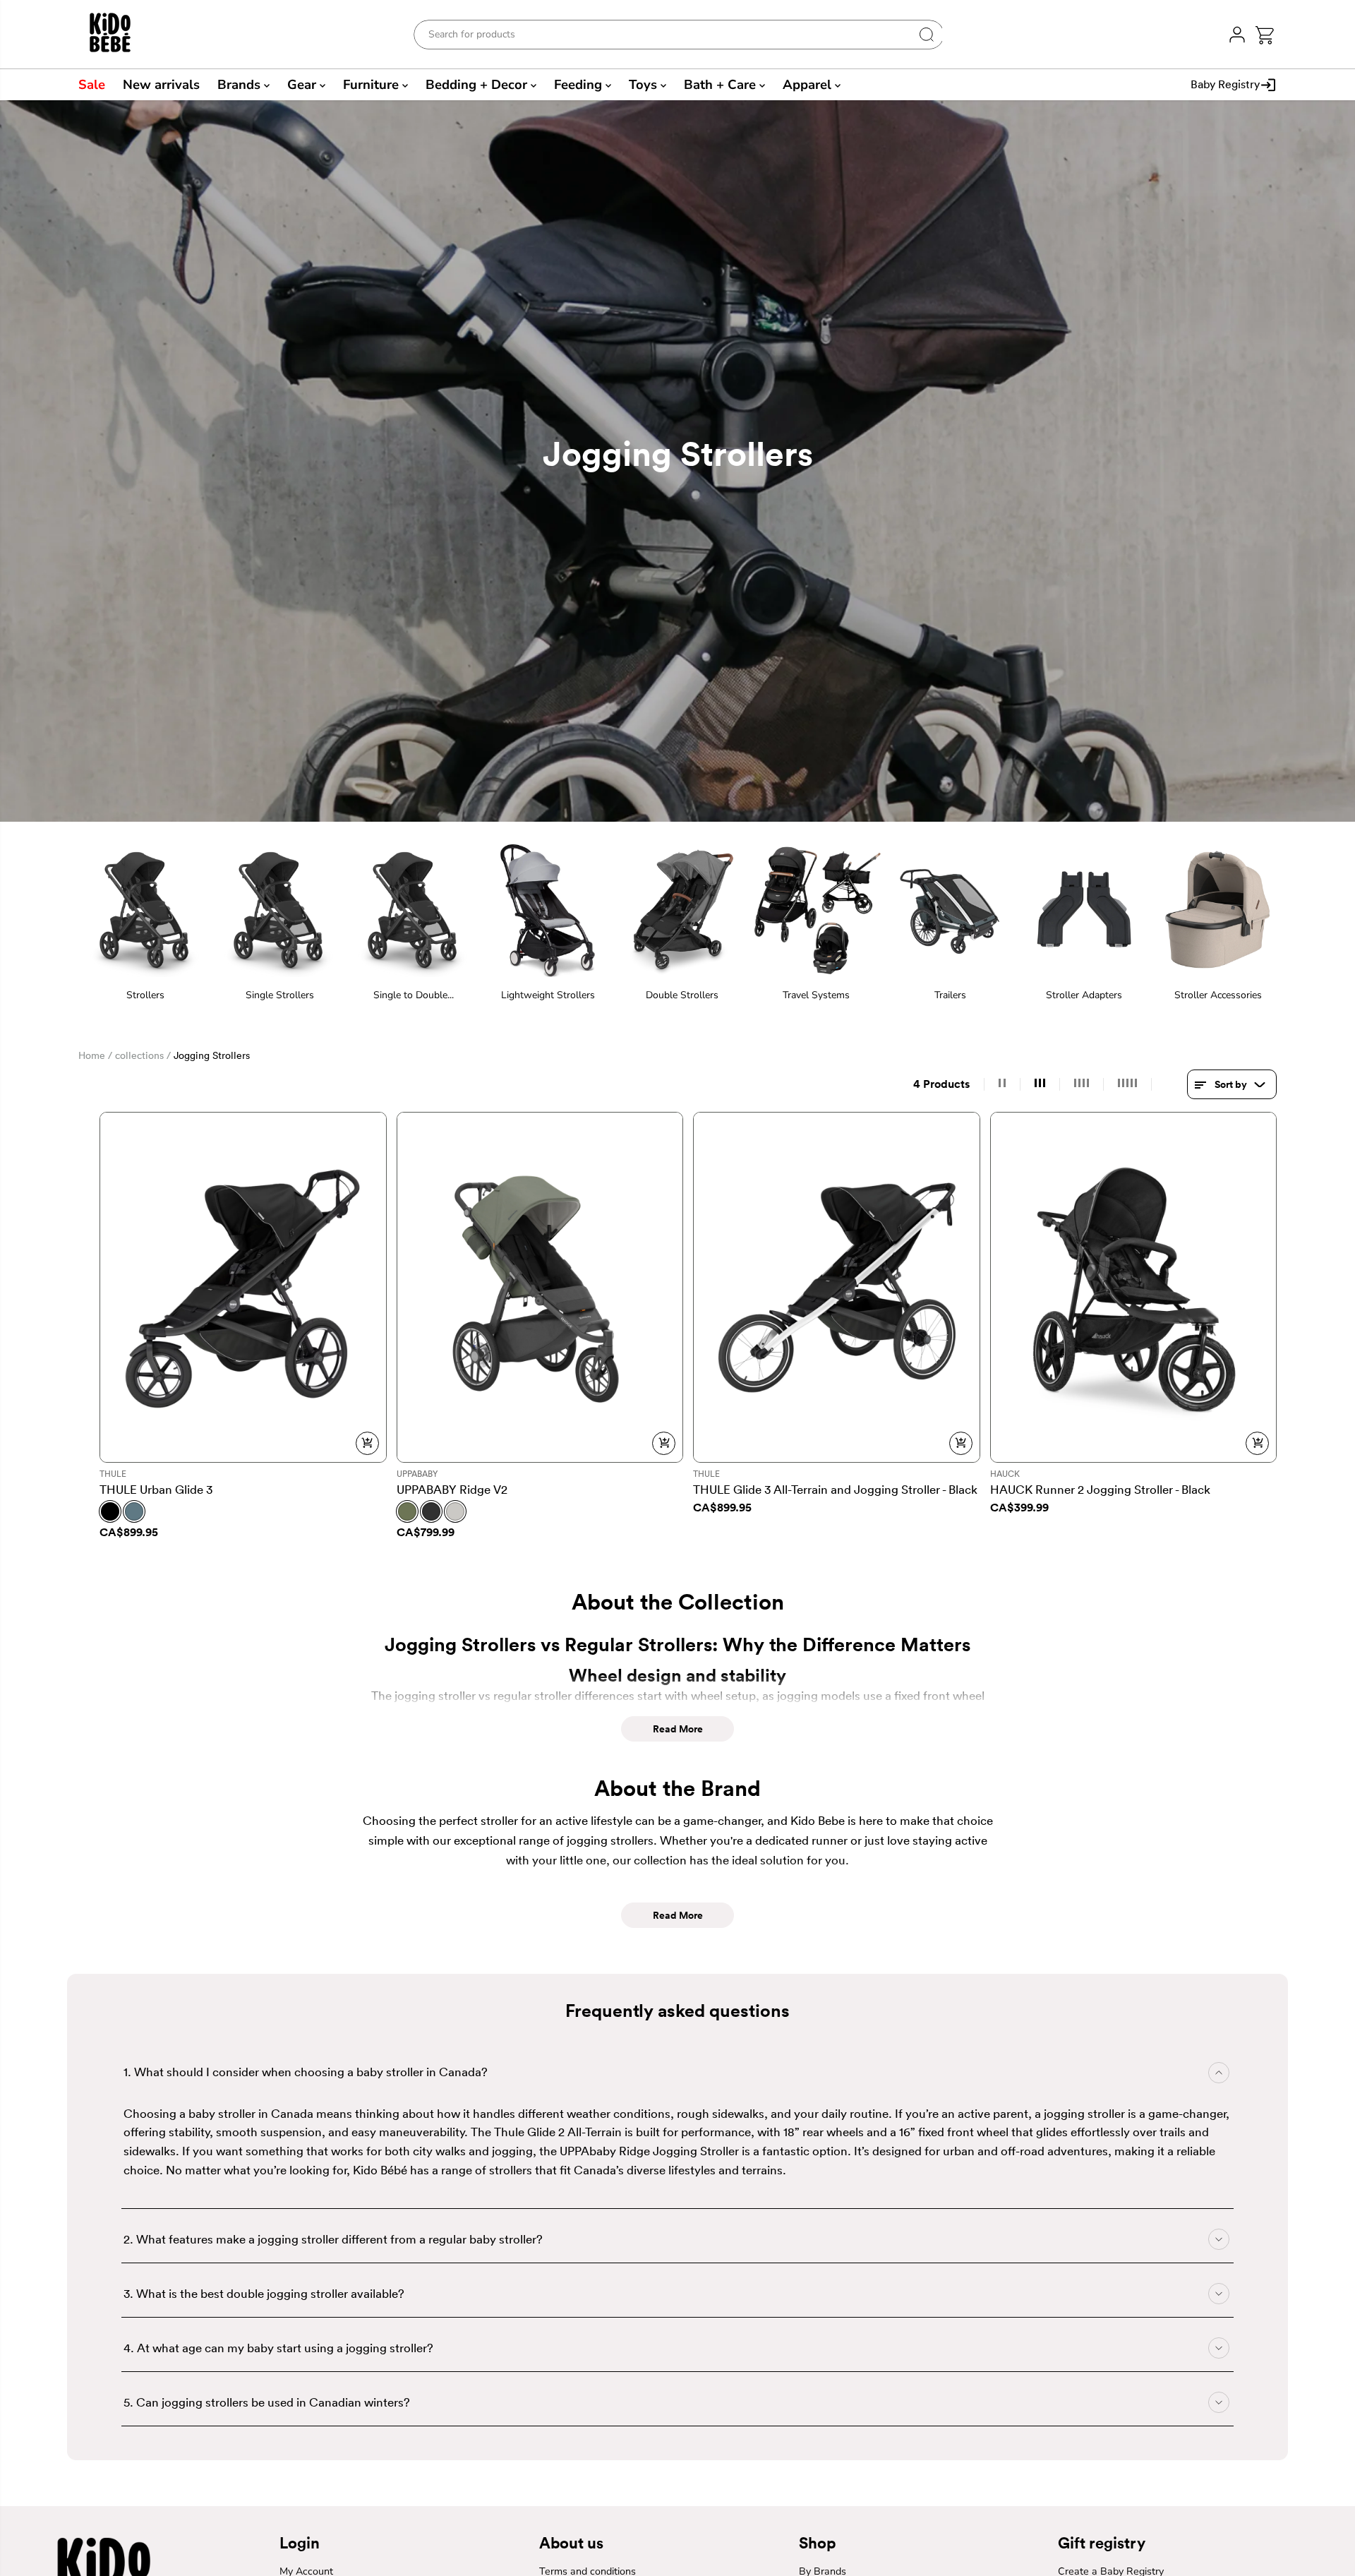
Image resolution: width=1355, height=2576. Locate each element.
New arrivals (161, 85)
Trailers (950, 995)
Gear (303, 85)
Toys (645, 85)
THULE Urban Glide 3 (156, 1489)
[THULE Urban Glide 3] (243, 1287)
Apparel (809, 85)
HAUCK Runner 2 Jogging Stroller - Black (1100, 1489)
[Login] (1237, 34)
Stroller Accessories (1218, 995)
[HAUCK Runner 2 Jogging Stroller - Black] (1134, 1287)
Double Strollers (682, 995)
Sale (92, 85)
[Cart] (1264, 35)
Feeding (580, 85)
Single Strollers (280, 995)
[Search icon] (927, 35)
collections (139, 1055)
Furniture (373, 85)
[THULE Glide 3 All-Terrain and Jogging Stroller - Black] (837, 1287)
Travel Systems (816, 995)
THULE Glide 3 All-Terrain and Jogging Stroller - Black (835, 1489)
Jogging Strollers (212, 1055)
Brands (241, 85)
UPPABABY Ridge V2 (452, 1489)
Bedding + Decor (478, 85)
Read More (678, 1729)
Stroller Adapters (1084, 995)
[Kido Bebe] (118, 34)
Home (92, 1055)
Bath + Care (722, 85)
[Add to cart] (367, 1443)
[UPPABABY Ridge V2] (540, 1287)
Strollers (145, 995)
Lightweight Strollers (548, 995)
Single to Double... (414, 995)
